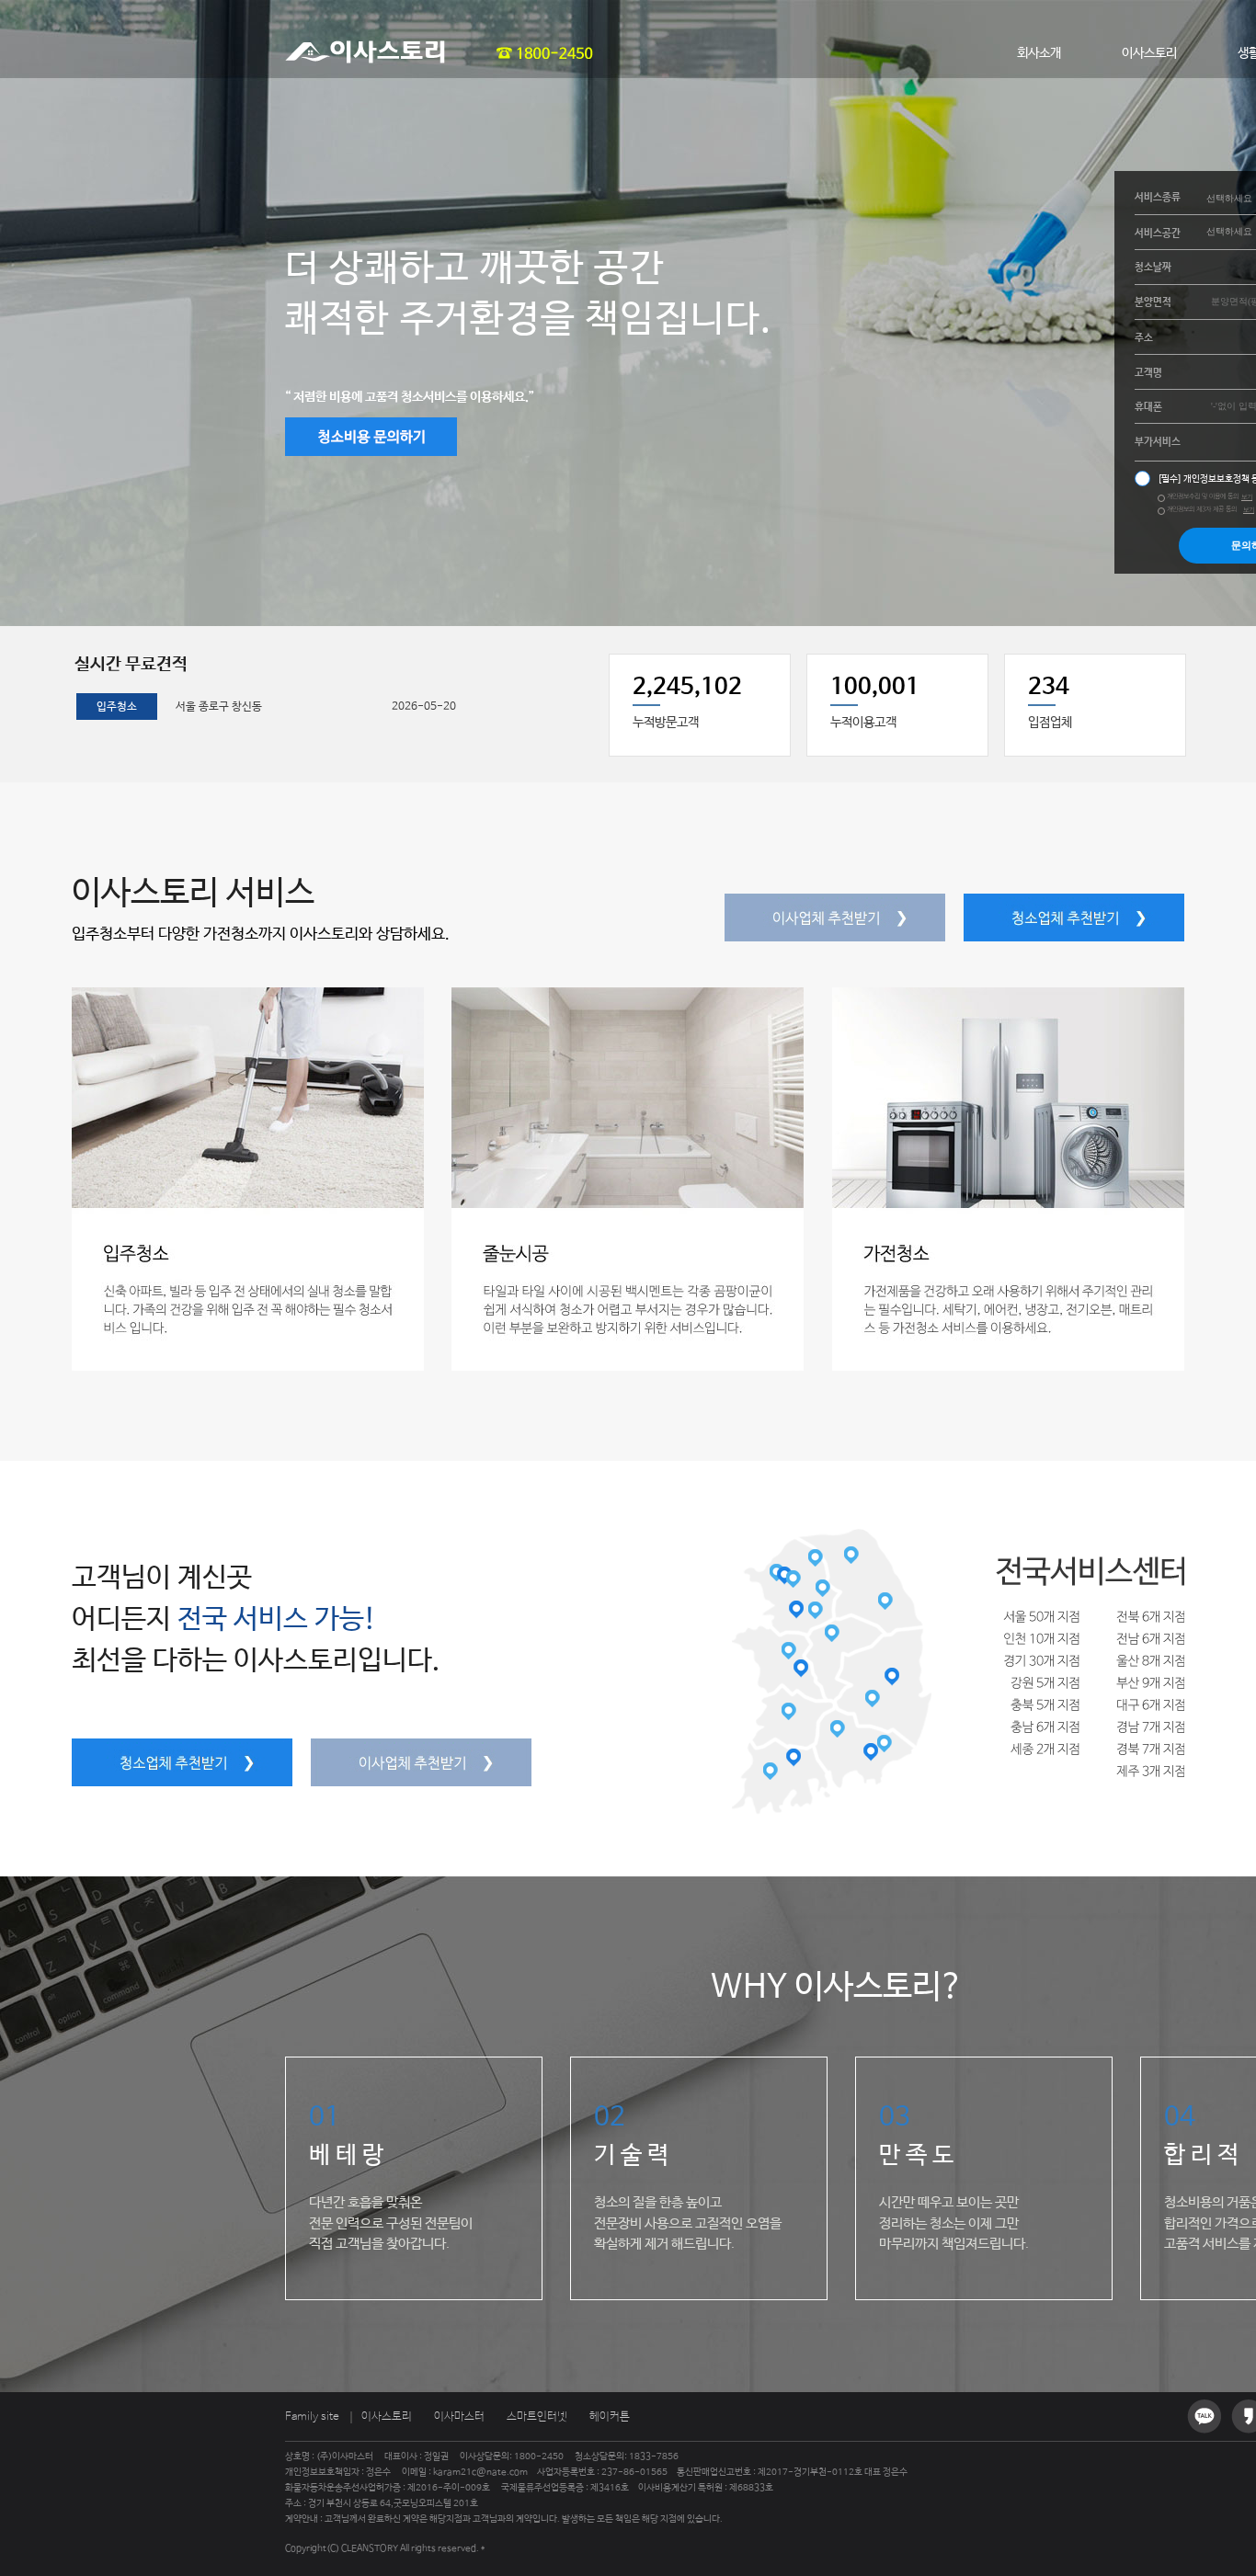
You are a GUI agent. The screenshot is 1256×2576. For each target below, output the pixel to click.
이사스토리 (1149, 53)
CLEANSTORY (370, 2548)
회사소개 (1039, 53)
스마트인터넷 (537, 2417)
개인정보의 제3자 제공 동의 (1202, 509)
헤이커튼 (610, 2417)
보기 (1247, 497)
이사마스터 (459, 2417)
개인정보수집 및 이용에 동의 (1203, 496)
